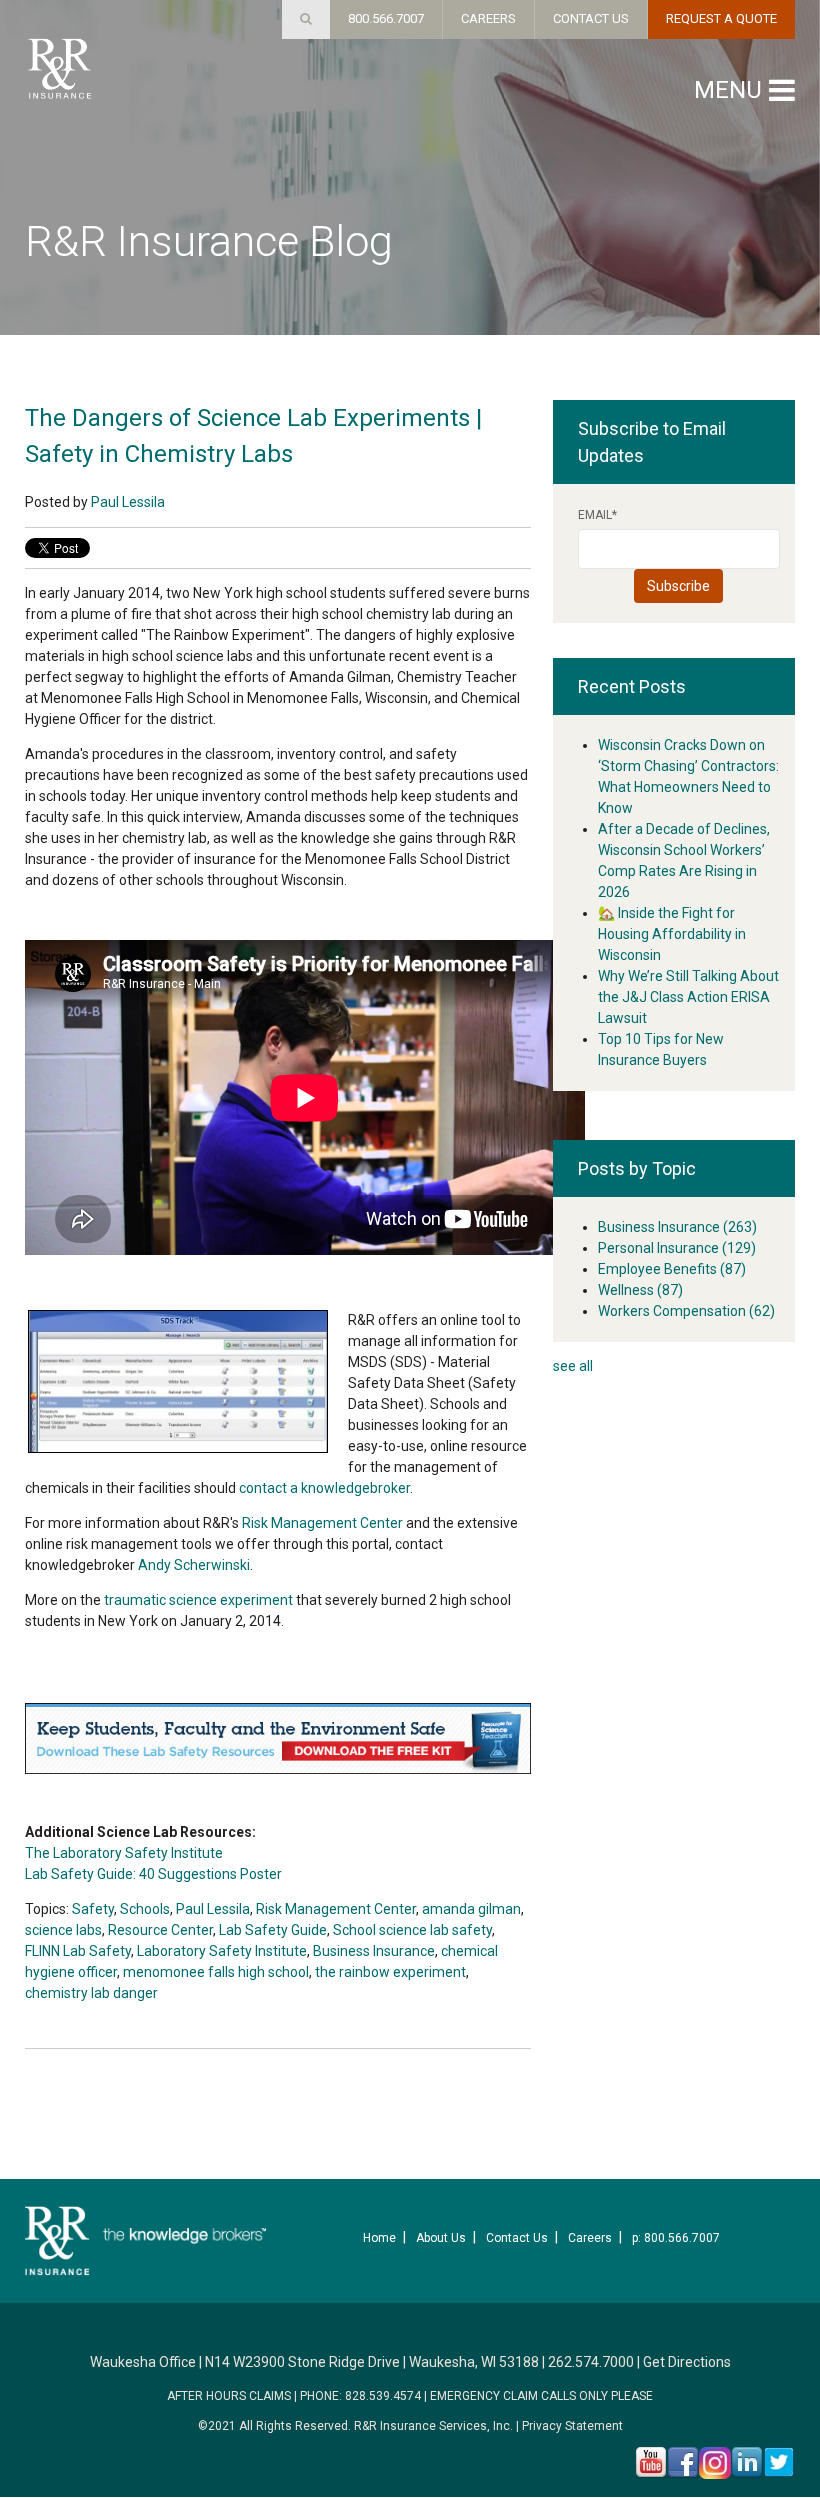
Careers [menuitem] (590, 2238)
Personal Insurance (677, 1248)
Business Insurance (374, 1951)
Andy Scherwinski (194, 1565)
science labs (63, 1930)
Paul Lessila (128, 502)
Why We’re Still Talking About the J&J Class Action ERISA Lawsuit (688, 997)
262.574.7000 (591, 2362)
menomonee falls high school (216, 1972)
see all (573, 1366)
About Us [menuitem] (441, 2238)
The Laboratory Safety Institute (124, 1853)
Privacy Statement (572, 2426)
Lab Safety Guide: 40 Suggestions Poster (153, 1874)
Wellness (640, 1290)
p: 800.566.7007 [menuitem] (676, 2238)
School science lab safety (412, 1930)
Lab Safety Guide (273, 1930)
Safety (93, 1909)
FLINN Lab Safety (78, 1951)
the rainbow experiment (390, 1972)
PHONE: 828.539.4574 (360, 2396)
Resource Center (160, 1930)
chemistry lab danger (91, 1993)
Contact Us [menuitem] (517, 2238)
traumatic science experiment (198, 1600)
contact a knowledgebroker (324, 1488)
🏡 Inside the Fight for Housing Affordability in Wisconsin (672, 934)
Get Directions (687, 2362)
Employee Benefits (672, 1269)
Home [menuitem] (379, 2238)
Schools (145, 1909)
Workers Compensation (686, 1311)
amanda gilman (471, 1909)
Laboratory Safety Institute (222, 1951)
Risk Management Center (322, 1523)
